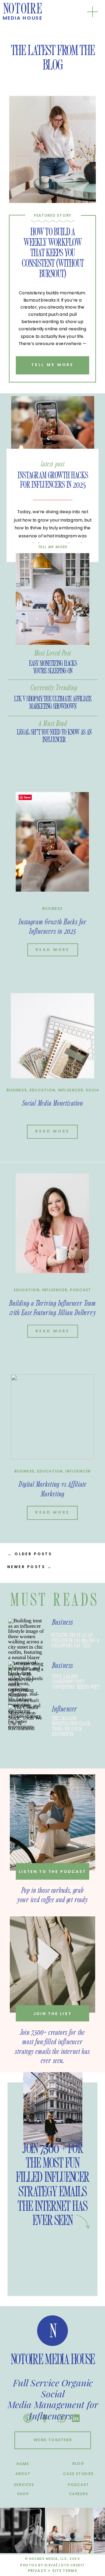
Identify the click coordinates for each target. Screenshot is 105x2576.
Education (42, 1090)
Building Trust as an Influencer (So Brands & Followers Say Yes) (75, 1640)
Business (52, 909)
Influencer (71, 1090)
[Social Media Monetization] (52, 1036)
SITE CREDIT (73, 2565)
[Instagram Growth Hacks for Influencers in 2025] (52, 426)
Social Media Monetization (52, 1103)
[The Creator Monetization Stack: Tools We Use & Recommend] (26, 1723)
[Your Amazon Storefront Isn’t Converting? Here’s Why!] (26, 1679)
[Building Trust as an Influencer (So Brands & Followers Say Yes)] (26, 1636)
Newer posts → (30, 1567)
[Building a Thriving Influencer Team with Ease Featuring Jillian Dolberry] (52, 1223)
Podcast (81, 1290)
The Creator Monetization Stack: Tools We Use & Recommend (71, 1726)
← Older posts (30, 1554)
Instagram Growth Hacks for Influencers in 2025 (52, 480)
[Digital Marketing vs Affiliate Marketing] (52, 1417)
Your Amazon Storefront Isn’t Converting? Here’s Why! (76, 1682)
